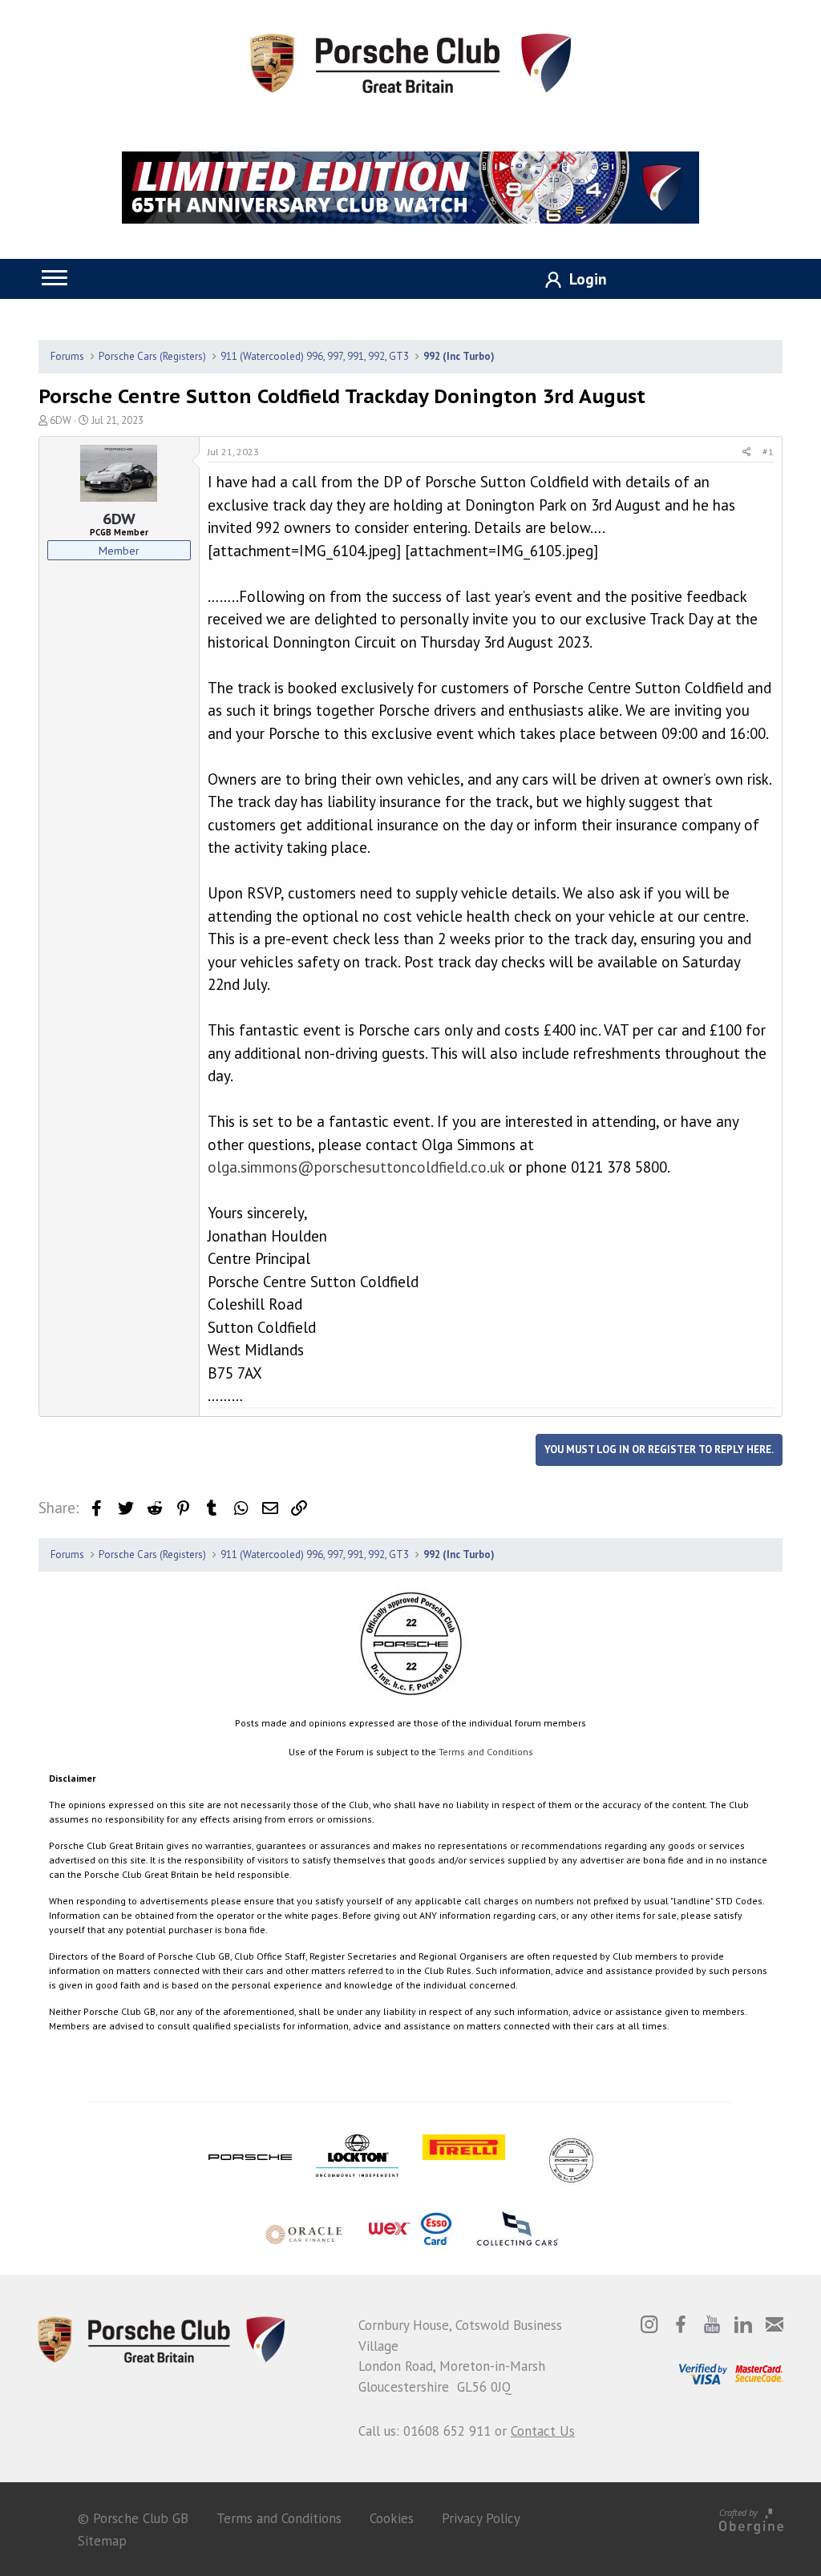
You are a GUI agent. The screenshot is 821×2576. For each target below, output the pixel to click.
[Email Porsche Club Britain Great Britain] (774, 2324)
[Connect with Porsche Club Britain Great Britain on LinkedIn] (743, 2324)
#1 (768, 452)
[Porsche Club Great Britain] (410, 62)
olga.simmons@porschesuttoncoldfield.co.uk (356, 1167)
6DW (61, 420)
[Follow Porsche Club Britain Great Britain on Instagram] (649, 2324)
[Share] (747, 452)
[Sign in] (570, 280)
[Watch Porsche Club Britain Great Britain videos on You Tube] (712, 2324)
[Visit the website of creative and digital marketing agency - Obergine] (751, 2518)
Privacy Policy (481, 2518)
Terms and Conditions (486, 1752)
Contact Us (543, 2431)
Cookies (392, 2518)
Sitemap (102, 2541)
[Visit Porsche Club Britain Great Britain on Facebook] (681, 2324)
